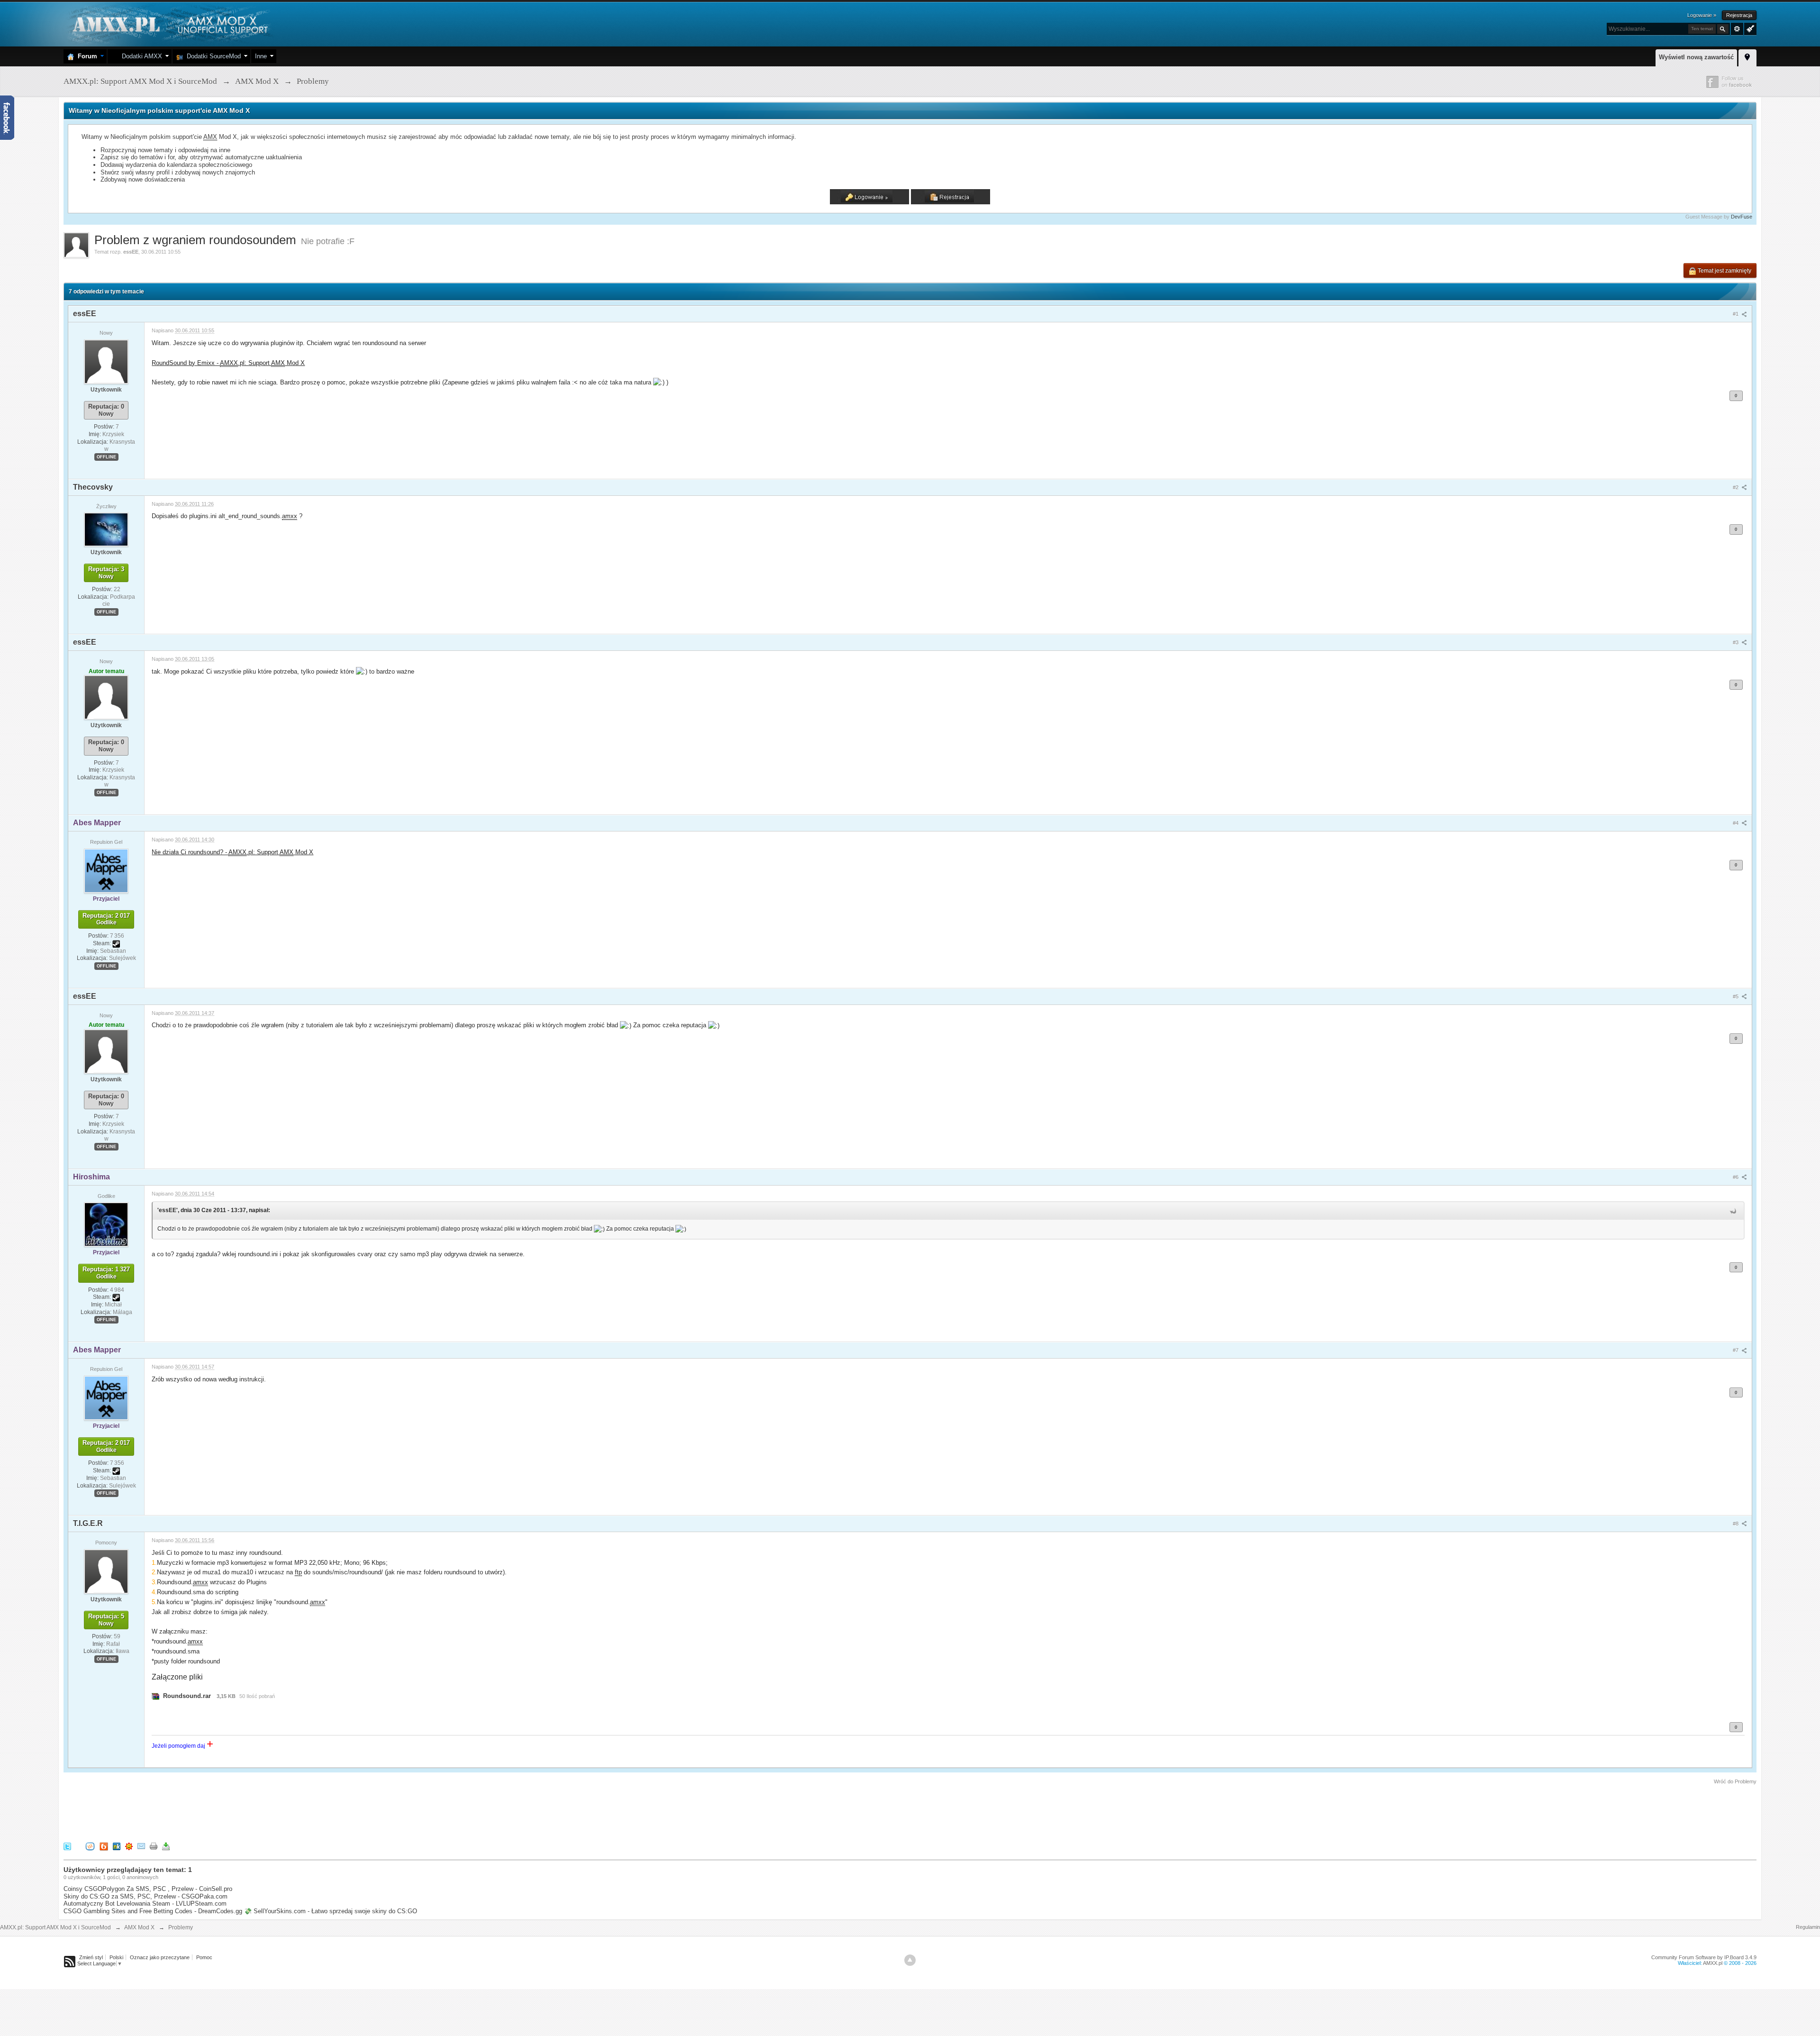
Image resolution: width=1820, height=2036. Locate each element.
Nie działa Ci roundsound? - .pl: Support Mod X (232, 852)
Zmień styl (91, 1957)
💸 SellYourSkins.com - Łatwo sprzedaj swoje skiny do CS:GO (331, 1911)
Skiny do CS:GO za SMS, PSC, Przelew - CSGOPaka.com (146, 1896)
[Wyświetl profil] (106, 361)
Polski (116, 1957)
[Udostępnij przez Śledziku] (117, 1846)
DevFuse (1742, 217)
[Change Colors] (1749, 28)
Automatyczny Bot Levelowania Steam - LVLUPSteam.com (145, 1904)
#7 (1736, 1350)
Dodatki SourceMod (212, 56)
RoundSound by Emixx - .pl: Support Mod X (228, 363)
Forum (86, 56)
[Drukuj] (154, 1846)
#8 (1736, 1524)
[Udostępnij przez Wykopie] (90, 1846)
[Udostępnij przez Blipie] (104, 1846)
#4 (1736, 823)
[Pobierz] (166, 1846)
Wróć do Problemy (1735, 1781)
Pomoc (204, 1957)
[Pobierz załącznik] (155, 1696)
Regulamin (1808, 1927)
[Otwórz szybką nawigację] (1747, 56)
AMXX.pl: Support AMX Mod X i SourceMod (55, 1927)
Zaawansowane (1737, 29)
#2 (1736, 487)
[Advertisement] (236, 1812)
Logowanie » (1702, 15)
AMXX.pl (1713, 1963)
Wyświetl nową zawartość (1696, 57)
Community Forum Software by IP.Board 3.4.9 (1704, 1957)
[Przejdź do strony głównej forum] (169, 23)
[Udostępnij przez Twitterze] (67, 1846)
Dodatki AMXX (140, 56)
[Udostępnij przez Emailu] (141, 1846)
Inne (261, 56)
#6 (1736, 1177)
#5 (1736, 996)
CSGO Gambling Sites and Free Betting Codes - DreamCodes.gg (153, 1911)
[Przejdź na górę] (910, 1960)
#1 (1736, 314)
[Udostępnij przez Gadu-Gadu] (129, 1846)
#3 (1736, 642)
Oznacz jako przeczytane (160, 1957)
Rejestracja (1739, 15)
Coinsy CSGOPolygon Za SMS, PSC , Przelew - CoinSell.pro (148, 1889)
